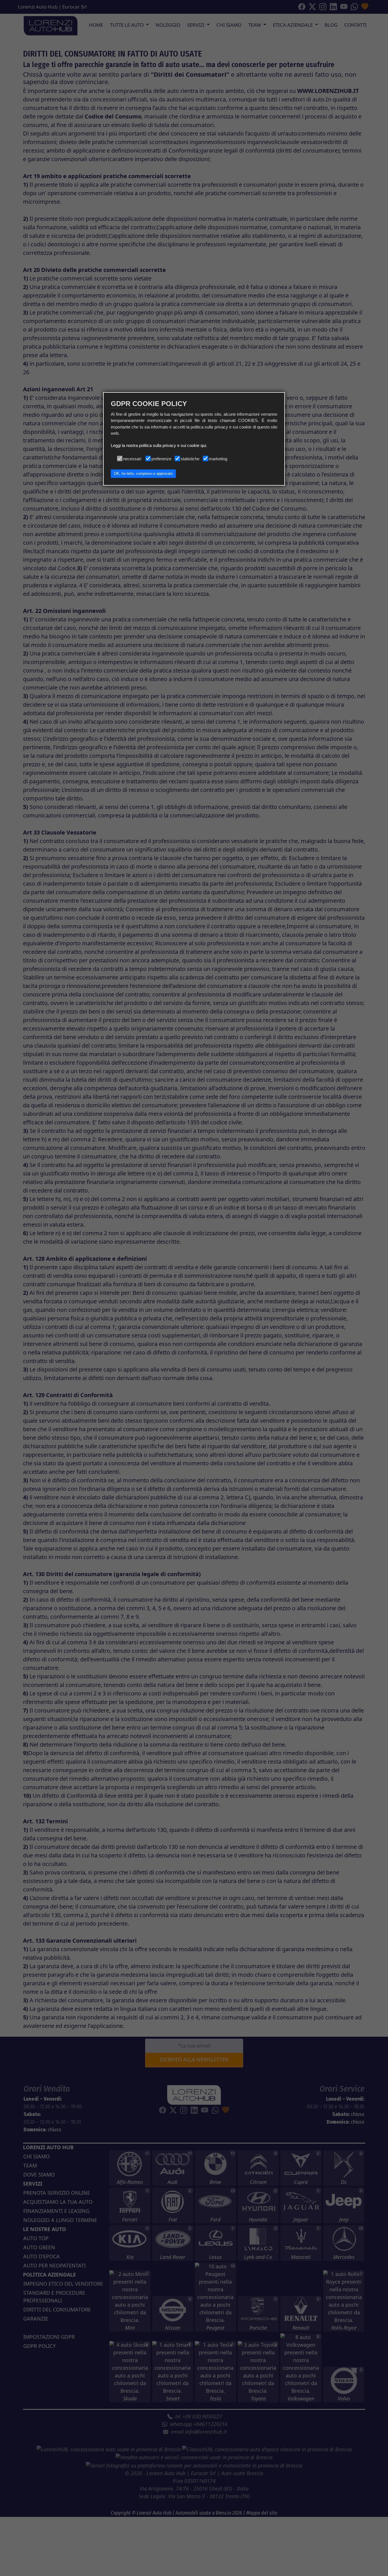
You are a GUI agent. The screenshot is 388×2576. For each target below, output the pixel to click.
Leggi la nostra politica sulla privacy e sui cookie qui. (159, 445)
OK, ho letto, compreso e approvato (143, 474)
